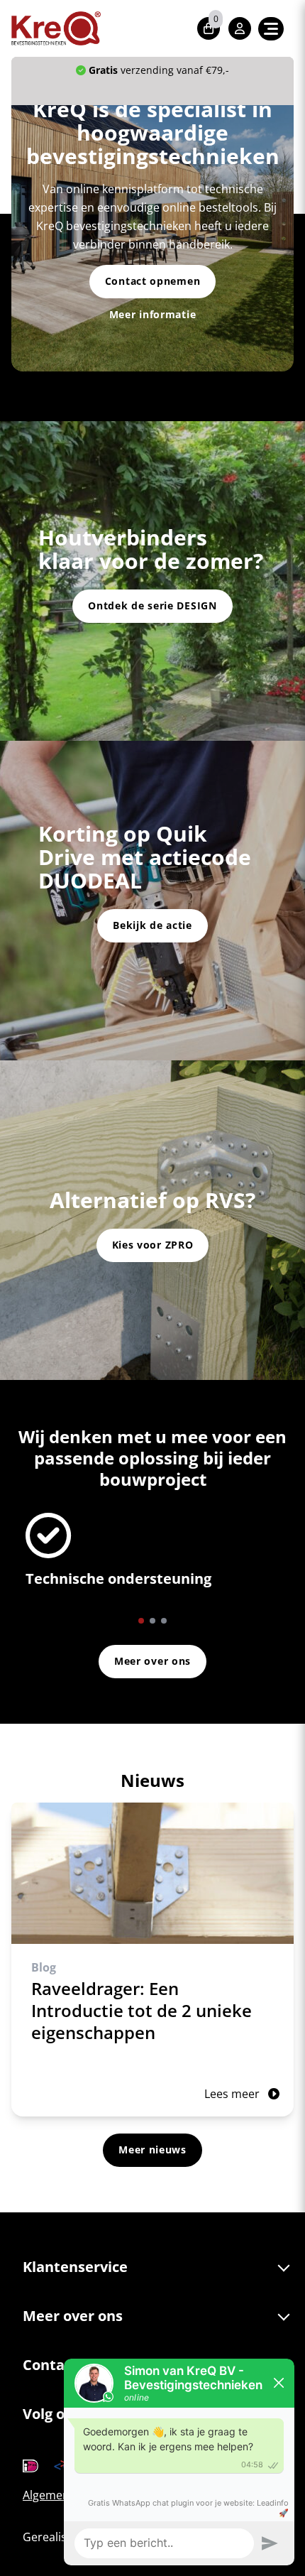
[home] (56, 28)
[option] (152, 1556)
